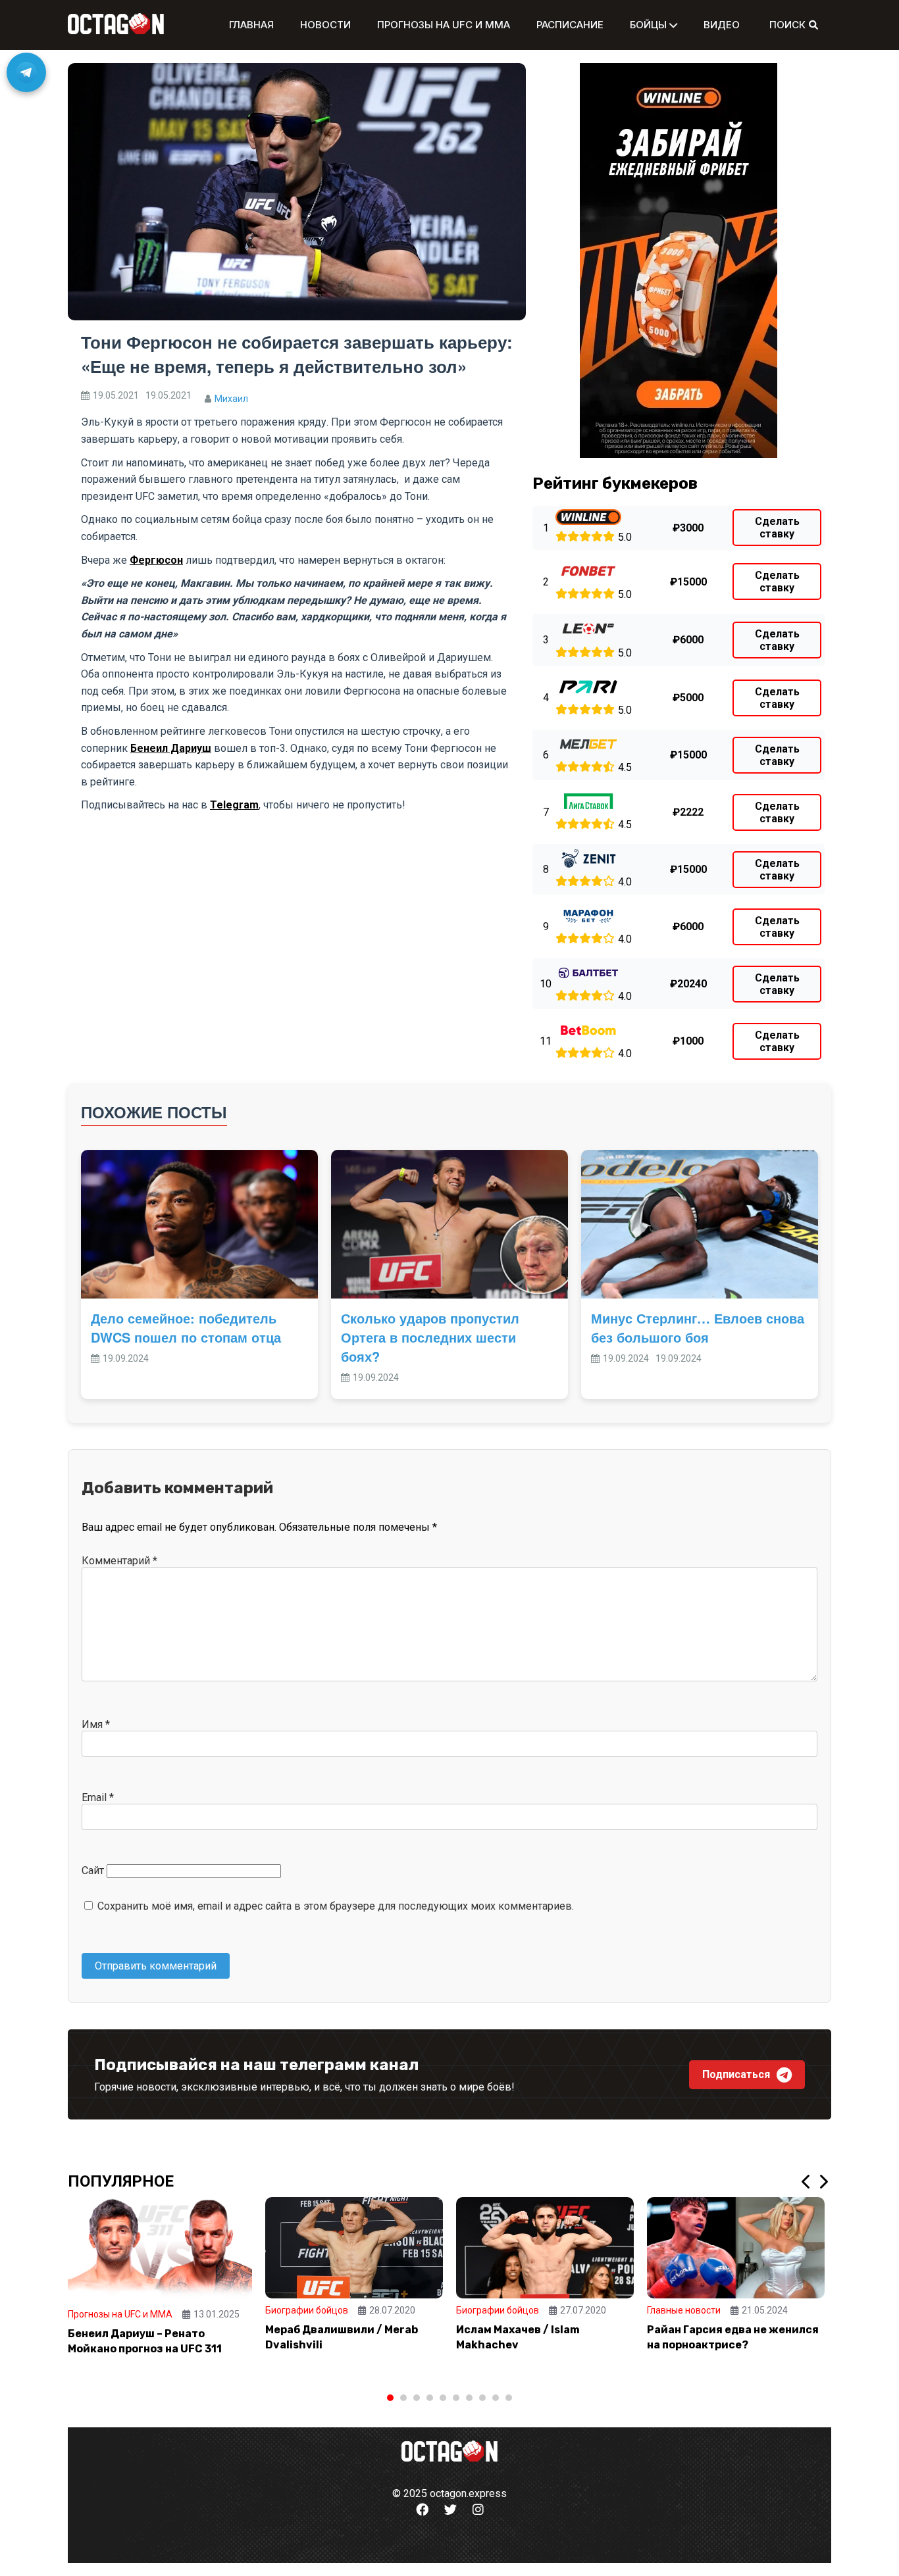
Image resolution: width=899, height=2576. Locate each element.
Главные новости (684, 2310)
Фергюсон (156, 560)
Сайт (93, 1870)
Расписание (570, 25)
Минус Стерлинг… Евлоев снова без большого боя (698, 1327)
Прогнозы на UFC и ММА (444, 25)
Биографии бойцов (307, 2310)
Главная (251, 25)
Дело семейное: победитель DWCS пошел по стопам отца (186, 1327)
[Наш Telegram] (26, 72)
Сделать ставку (777, 528)
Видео (722, 25)
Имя (96, 1724)
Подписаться (736, 2074)
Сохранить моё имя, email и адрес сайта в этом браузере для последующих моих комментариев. (336, 1906)
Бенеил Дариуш (171, 748)
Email (98, 1797)
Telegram (234, 805)
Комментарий (119, 1561)
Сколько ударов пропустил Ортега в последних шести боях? (430, 1337)
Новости (325, 25)
